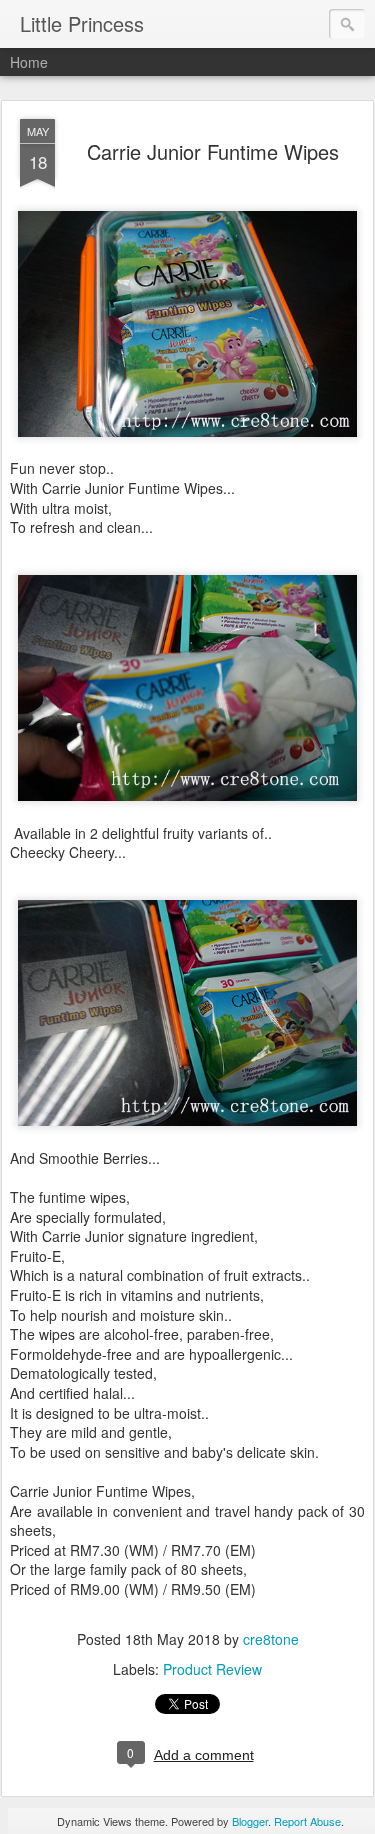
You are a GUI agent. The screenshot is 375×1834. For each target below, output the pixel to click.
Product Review (212, 1669)
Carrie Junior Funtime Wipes (213, 151)
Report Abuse (307, 1821)
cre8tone (271, 1639)
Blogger (250, 1821)
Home (29, 62)
